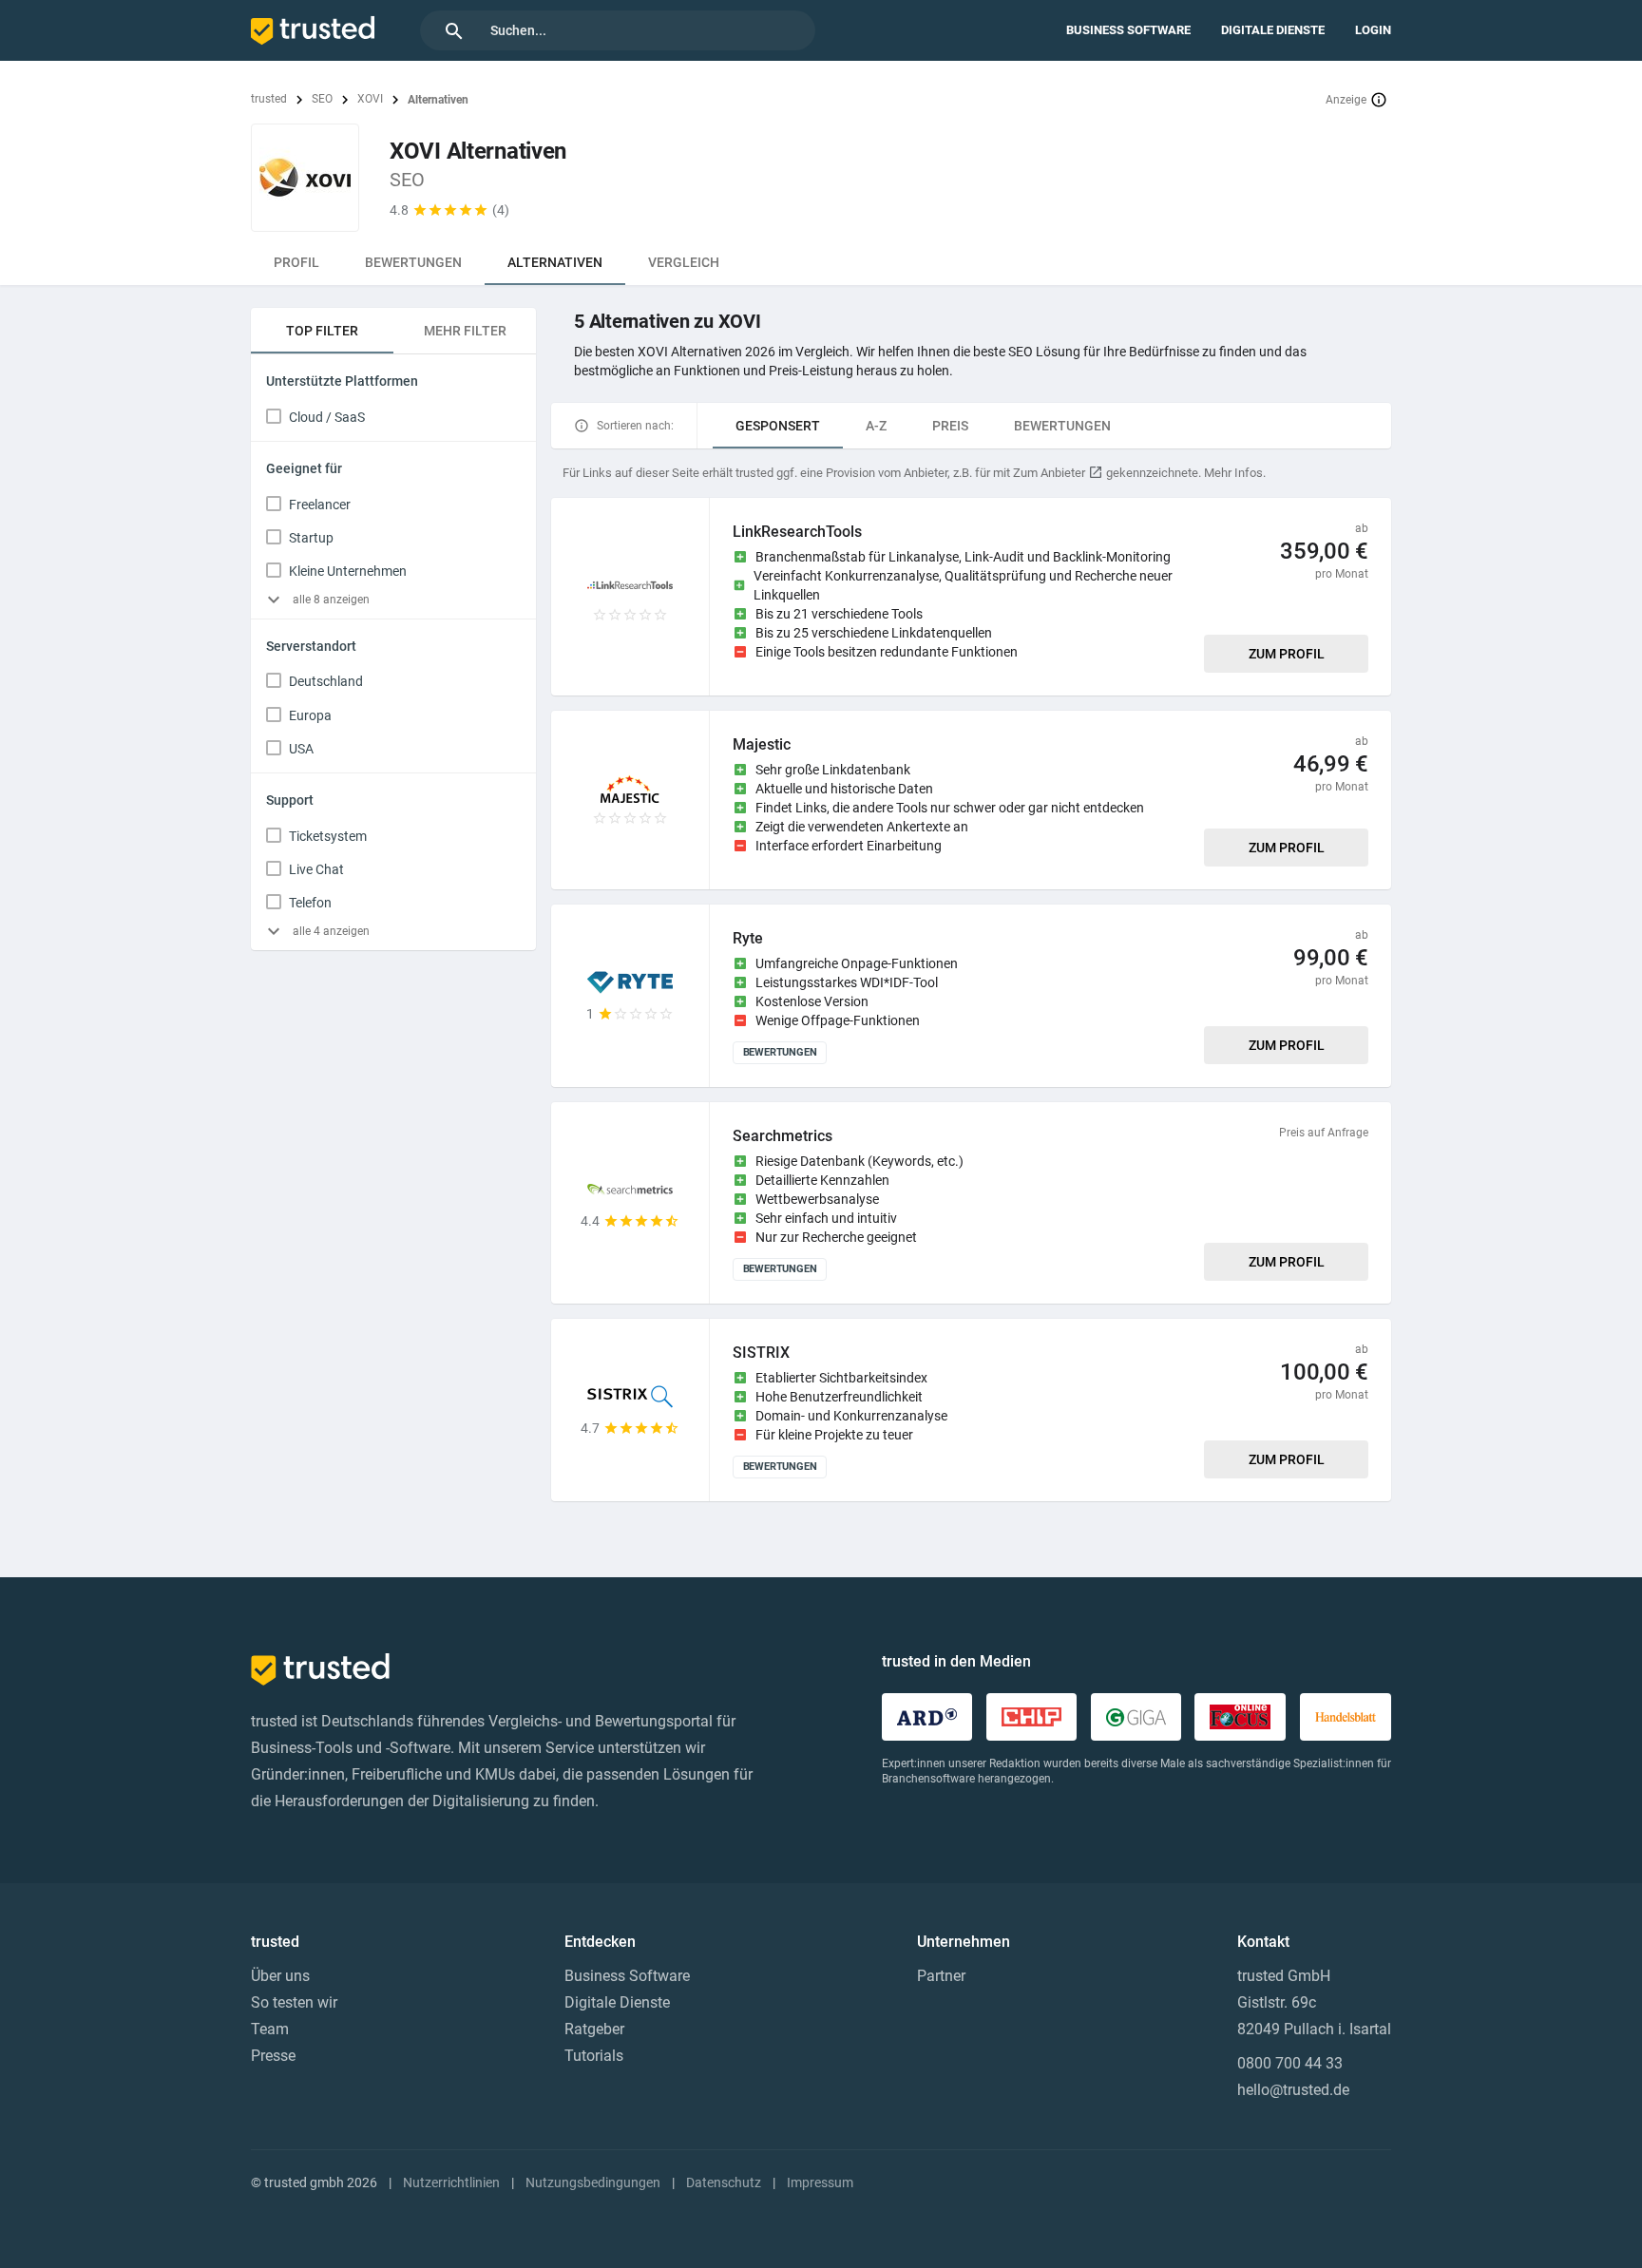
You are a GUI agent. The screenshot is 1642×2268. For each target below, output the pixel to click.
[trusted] (313, 30)
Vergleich (684, 262)
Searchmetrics (783, 1136)
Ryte (748, 938)
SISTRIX (761, 1353)
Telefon (310, 903)
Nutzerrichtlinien (451, 2182)
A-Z (876, 426)
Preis (950, 426)
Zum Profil (1287, 654)
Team (270, 2029)
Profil (296, 262)
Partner (941, 1976)
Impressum (820, 2182)
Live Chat (316, 869)
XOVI (370, 99)
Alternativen (555, 262)
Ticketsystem (328, 836)
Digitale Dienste (1273, 30)
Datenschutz (724, 2182)
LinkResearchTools (797, 532)
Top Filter (322, 331)
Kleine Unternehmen (348, 571)
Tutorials (594, 2056)
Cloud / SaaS (327, 417)
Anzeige (1346, 100)
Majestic (762, 744)
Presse (273, 2056)
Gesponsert (778, 426)
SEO (322, 99)
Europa (310, 715)
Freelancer (320, 505)
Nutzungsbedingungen (593, 2182)
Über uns (280, 1976)
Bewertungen (413, 262)
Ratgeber (594, 2029)
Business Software (1128, 30)
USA (301, 749)
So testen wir (294, 2002)
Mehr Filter (465, 331)
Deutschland (326, 681)
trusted (269, 99)
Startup (311, 538)
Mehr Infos (1233, 473)
